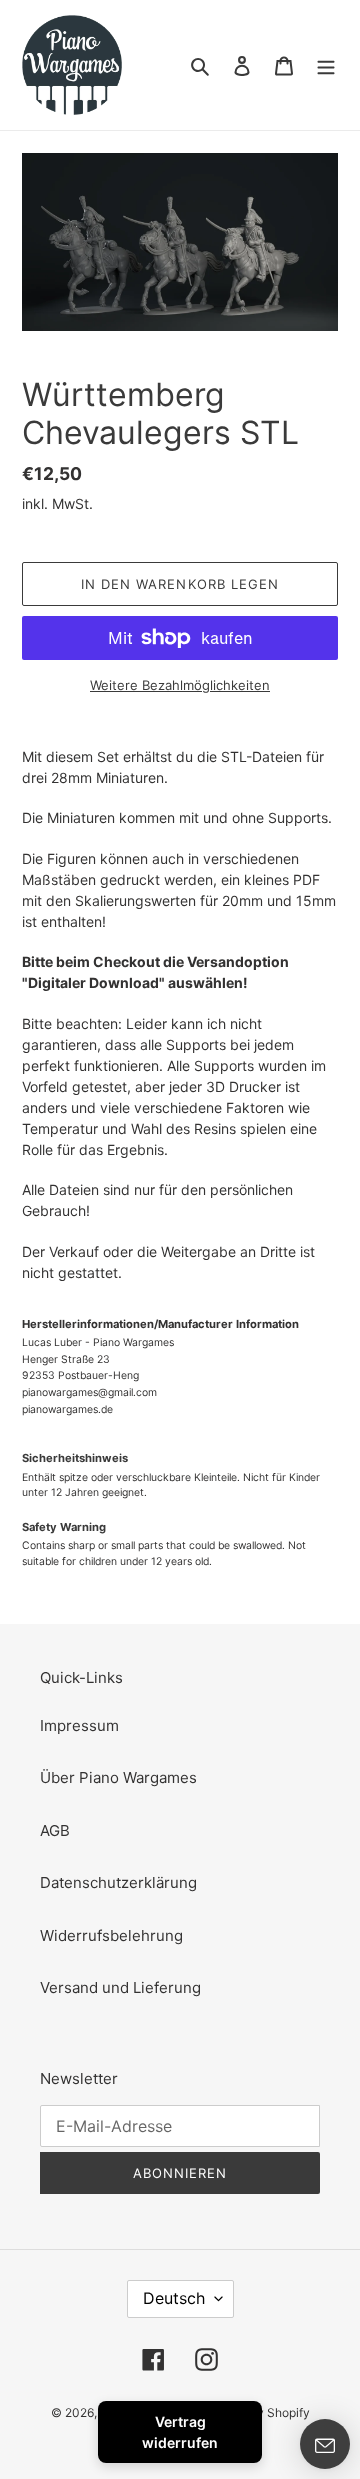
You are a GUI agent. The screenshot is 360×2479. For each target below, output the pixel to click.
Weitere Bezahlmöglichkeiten (180, 685)
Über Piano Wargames (118, 1777)
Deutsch (174, 2298)
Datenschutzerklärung (118, 1882)
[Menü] (326, 65)
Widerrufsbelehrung (111, 1935)
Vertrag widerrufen (180, 2432)
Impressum (79, 1725)
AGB (55, 1830)
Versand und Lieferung (120, 1987)
